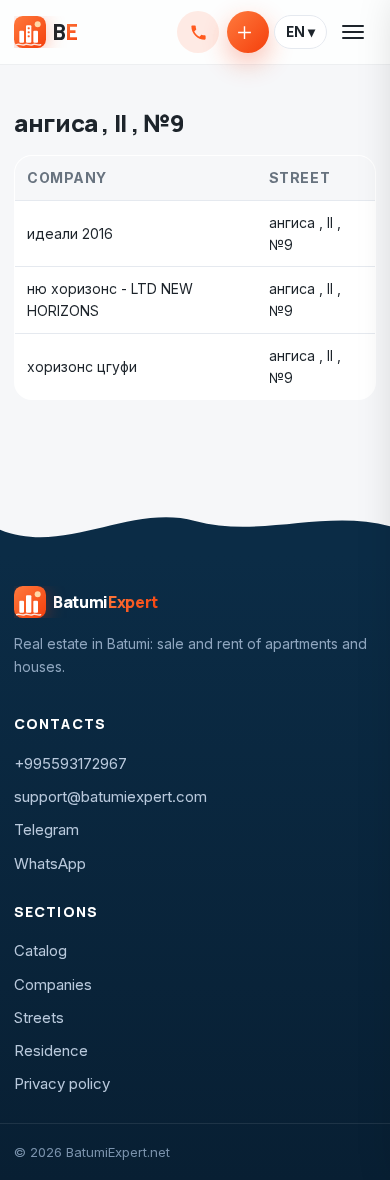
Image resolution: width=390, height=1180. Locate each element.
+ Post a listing (248, 32)
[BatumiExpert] (45, 32)
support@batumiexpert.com (110, 796)
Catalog (40, 950)
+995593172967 (198, 32)
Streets (39, 1017)
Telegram (46, 829)
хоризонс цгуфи (82, 366)
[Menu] (354, 32)
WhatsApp (50, 863)
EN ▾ (300, 32)
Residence (51, 1050)
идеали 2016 (70, 233)
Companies (53, 984)
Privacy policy (62, 1083)
